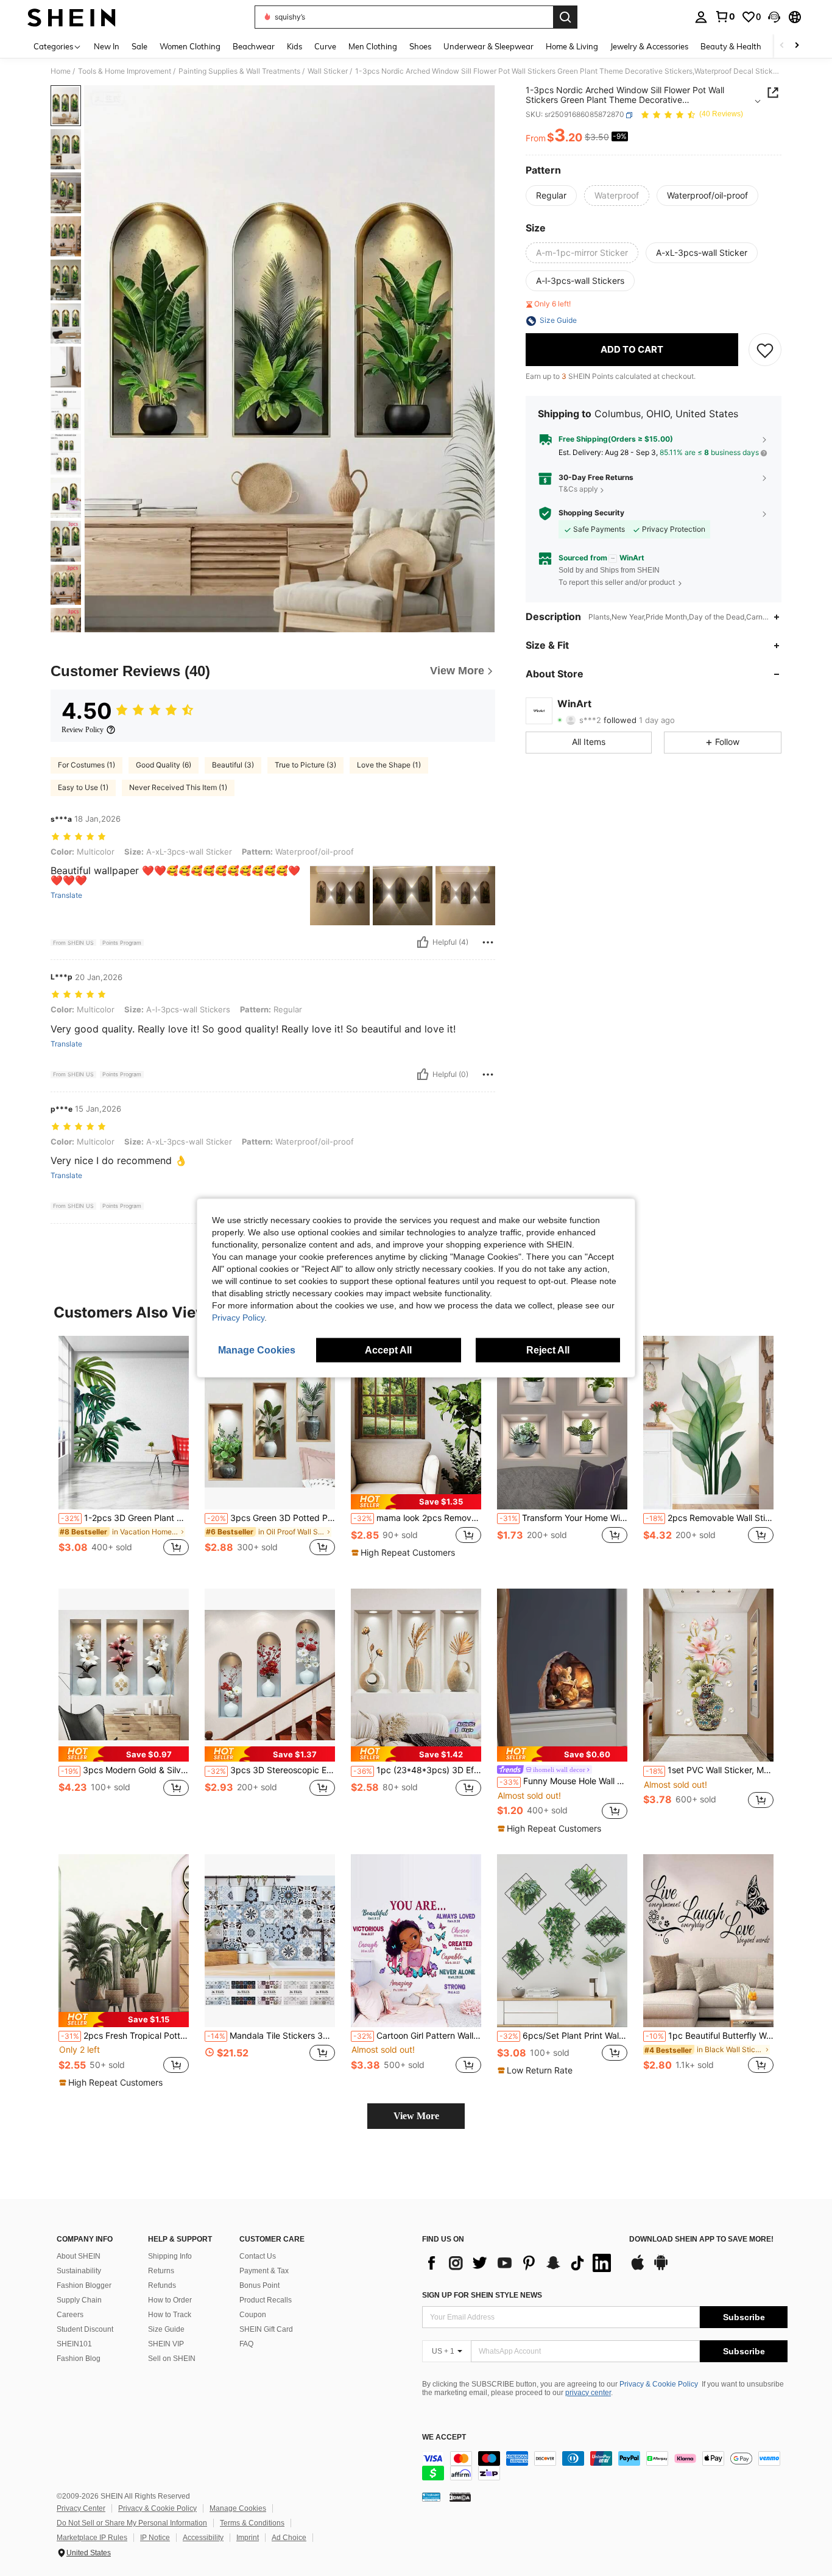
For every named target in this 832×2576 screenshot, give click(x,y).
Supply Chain (79, 2300)
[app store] (638, 2268)
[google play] (661, 2268)
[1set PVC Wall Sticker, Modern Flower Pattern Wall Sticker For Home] (708, 1675)
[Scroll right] (797, 46)
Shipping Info (170, 2256)
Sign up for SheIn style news (482, 2295)
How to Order (170, 2300)
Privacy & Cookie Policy (659, 2384)
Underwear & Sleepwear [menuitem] (488, 46)
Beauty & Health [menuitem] (731, 46)
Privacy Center (81, 2508)
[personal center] (701, 17)
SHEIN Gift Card (266, 2329)
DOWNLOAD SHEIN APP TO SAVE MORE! (701, 2239)
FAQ (246, 2344)
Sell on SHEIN (172, 2359)
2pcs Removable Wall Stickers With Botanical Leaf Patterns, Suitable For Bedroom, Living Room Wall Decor (710, 1518)
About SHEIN (79, 2256)
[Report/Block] (488, 942)
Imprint (248, 2538)
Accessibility (203, 2538)
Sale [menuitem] (139, 46)
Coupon (253, 2315)
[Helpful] (423, 942)
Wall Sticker (328, 71)
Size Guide (166, 2329)
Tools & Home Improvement (125, 71)
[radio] (551, 196)
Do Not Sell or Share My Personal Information (132, 2523)
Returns (161, 2271)
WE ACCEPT (444, 2437)
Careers (70, 2315)
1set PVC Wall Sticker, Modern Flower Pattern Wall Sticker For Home (710, 1770)
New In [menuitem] (107, 46)
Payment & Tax (264, 2271)
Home (61, 71)
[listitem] (124, 1452)
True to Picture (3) (305, 765)
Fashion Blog (79, 2359)
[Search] (565, 17)
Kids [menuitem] (294, 46)
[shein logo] (72, 17)
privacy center (588, 2393)
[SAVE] (765, 350)
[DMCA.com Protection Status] (460, 2497)
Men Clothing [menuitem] (373, 46)
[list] (520, 2263)
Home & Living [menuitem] (572, 46)
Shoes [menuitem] (420, 46)
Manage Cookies (238, 2508)
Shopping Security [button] (591, 513)
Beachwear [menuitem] (254, 46)
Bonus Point (259, 2285)
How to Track (170, 2315)
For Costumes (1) (86, 765)
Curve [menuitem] (325, 46)
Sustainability (79, 2271)
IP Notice (155, 2538)
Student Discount (85, 2329)
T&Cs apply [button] (578, 489)
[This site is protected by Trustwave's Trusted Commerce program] (431, 2497)
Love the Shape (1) (389, 765)
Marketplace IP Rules (92, 2538)
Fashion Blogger (84, 2285)
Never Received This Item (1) (178, 787)
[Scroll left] (782, 46)
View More (416, 2116)
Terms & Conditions (252, 2523)
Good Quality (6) (164, 765)
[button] (774, 17)
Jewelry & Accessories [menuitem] (649, 46)
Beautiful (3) (233, 765)
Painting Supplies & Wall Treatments (239, 71)
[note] (416, 1502)
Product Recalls (266, 2300)
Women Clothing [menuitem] (190, 46)
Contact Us (258, 2256)
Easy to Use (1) (83, 787)
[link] (725, 16)
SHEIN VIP (166, 2344)
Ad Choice (289, 2538)
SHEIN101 (74, 2344)
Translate (66, 895)
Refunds (162, 2285)
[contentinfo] (605, 2466)
